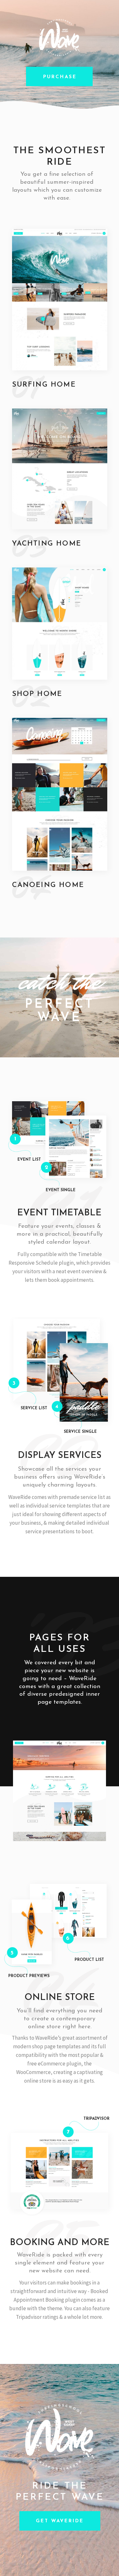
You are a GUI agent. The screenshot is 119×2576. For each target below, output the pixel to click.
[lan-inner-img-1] (60, 1791)
